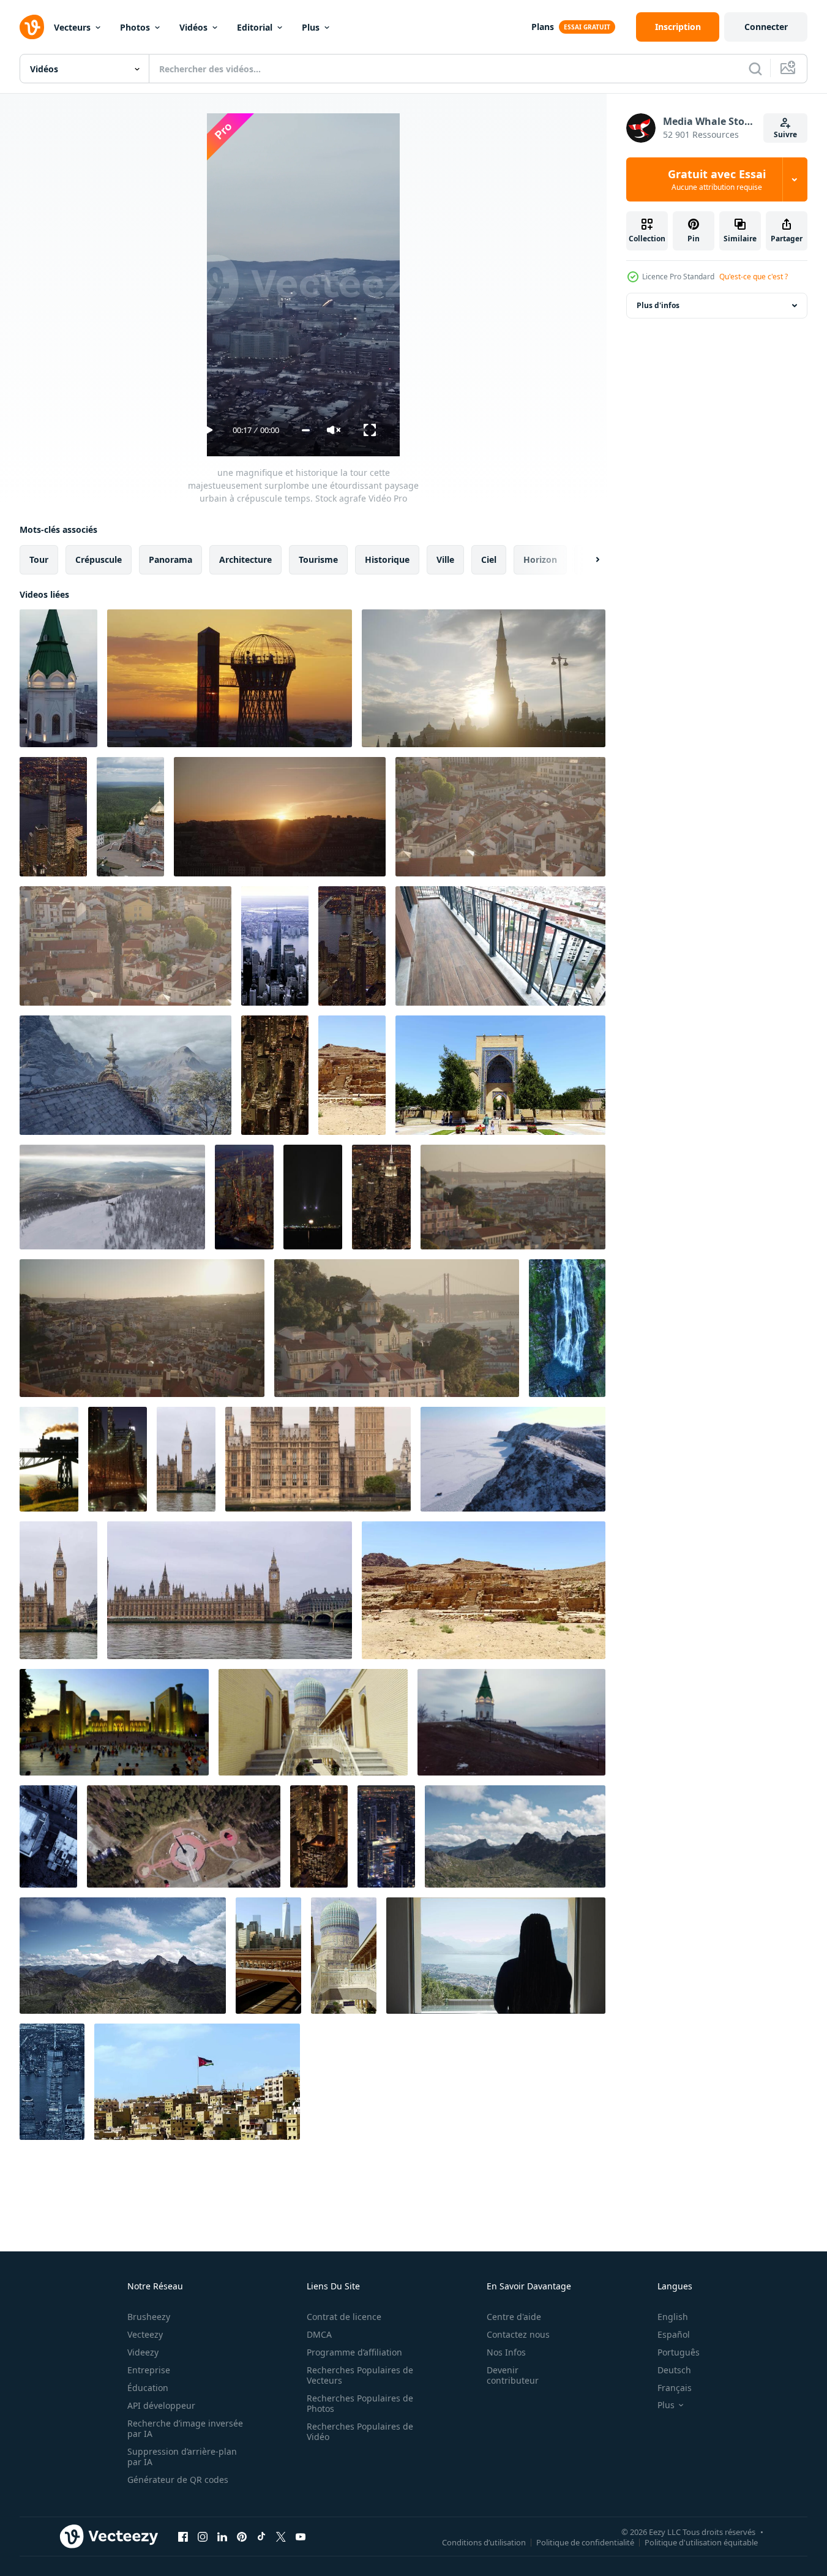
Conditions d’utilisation (484, 2542)
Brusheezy (149, 2317)
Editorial (255, 27)
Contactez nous (518, 2334)
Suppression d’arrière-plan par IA (182, 2457)
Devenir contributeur (513, 2375)
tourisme (318, 559)
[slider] (306, 430)
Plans (543, 27)
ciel (489, 559)
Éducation (148, 2388)
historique (387, 559)
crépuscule (99, 559)
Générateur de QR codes (178, 2480)
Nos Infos (506, 2352)
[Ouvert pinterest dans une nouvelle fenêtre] (242, 2536)
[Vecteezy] (32, 27)
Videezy (143, 2352)
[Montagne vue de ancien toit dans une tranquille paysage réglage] (125, 1075)
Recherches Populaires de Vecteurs (360, 2375)
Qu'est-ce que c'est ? (754, 277)
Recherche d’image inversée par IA (185, 2428)
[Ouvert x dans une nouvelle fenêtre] (281, 2536)
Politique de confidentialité (585, 2542)
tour (39, 559)
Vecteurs (72, 27)
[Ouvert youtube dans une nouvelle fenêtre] (301, 2536)
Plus (311, 27)
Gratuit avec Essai (717, 179)
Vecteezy (145, 2334)
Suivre (785, 134)
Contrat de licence (344, 2317)
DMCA (319, 2334)
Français (675, 2388)
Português (679, 2352)
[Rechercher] (755, 69)
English (673, 2317)
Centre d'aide (514, 2317)
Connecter (766, 27)
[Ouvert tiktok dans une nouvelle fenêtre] (261, 2536)
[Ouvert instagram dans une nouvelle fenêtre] (203, 2536)
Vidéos (193, 27)
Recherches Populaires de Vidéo (360, 2431)
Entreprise (149, 2370)
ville (445, 559)
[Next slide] (587, 560)
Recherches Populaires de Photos (360, 2403)
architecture (245, 559)
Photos (135, 27)
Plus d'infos (658, 305)
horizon (540, 559)
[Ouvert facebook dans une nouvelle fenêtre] (183, 2536)
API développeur (161, 2405)
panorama (170, 559)
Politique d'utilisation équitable (701, 2542)
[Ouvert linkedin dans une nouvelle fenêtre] (222, 2536)
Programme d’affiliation (354, 2352)
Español (674, 2334)
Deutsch (674, 2370)
